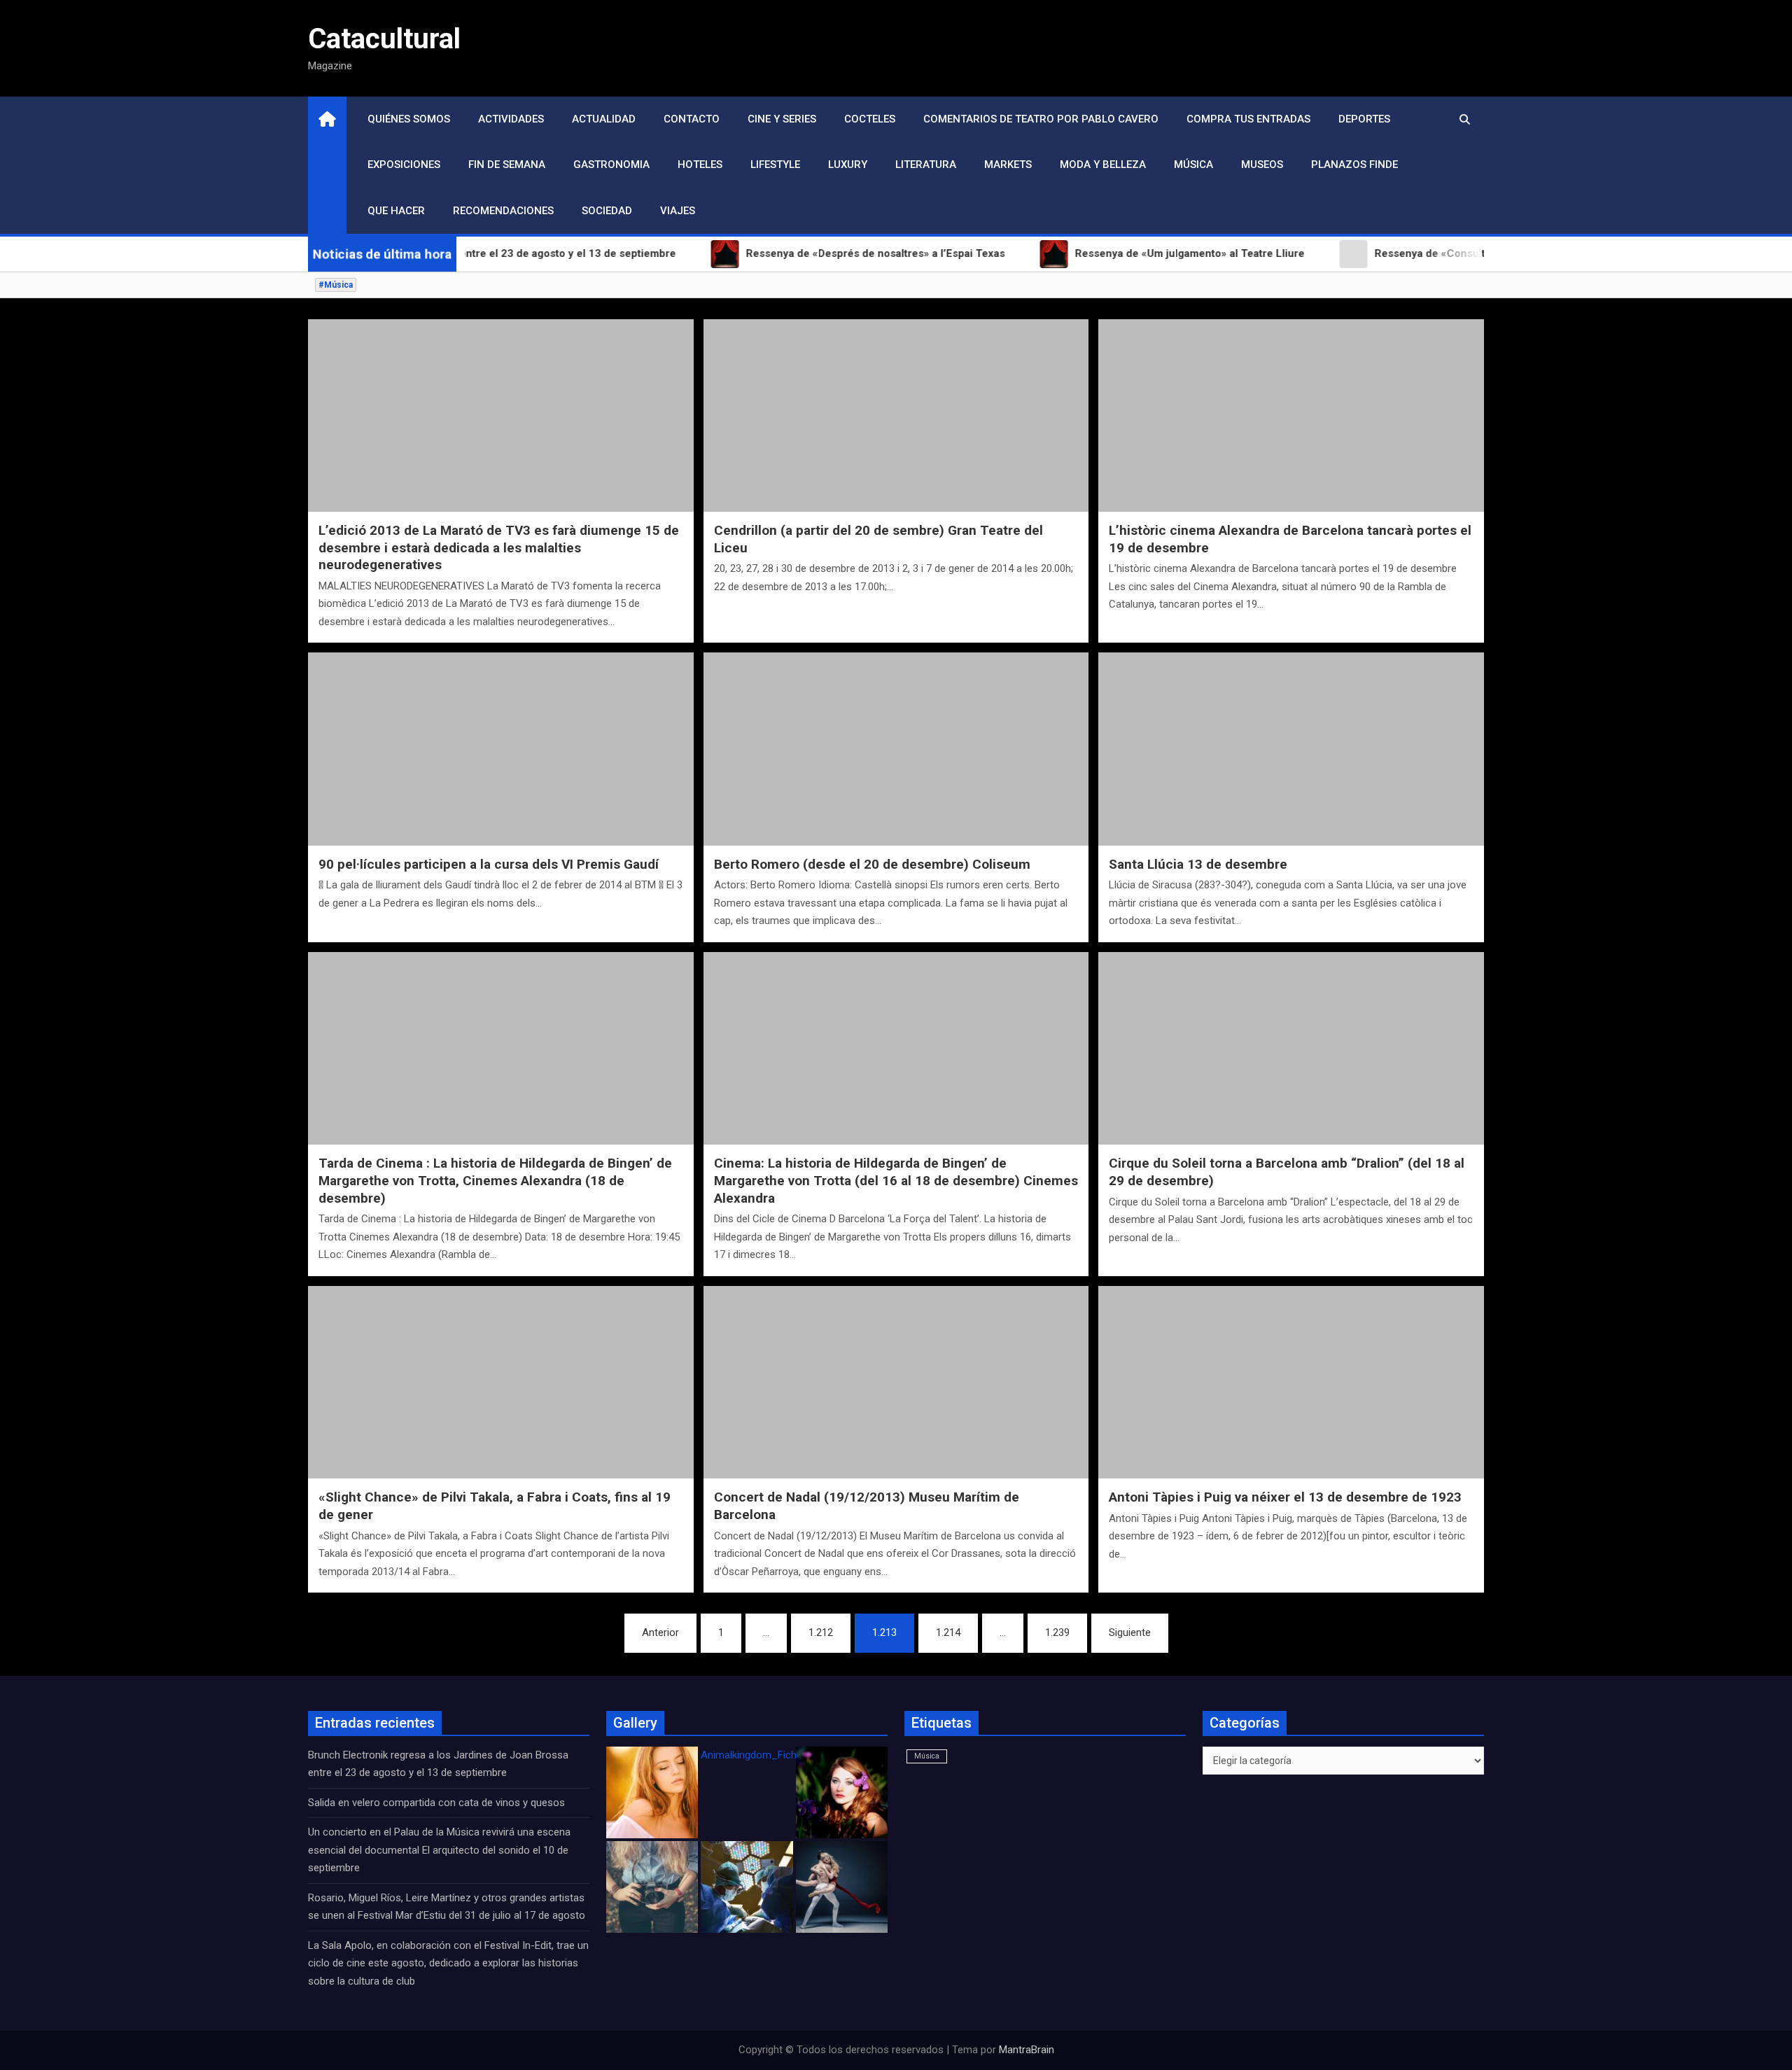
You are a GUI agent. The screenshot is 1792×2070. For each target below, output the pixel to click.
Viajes (678, 211)
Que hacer (396, 211)
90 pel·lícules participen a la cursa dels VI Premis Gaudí (489, 864)
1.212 (821, 1632)
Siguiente (1130, 1632)
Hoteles (700, 165)
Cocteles (870, 119)
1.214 (948, 1632)
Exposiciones (404, 165)
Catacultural (384, 39)
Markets (1008, 165)
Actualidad (604, 119)
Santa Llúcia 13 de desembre (1198, 864)
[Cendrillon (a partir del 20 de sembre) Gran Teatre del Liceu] (896, 415)
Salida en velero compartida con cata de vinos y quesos (436, 1803)
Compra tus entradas (1248, 119)
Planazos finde (1354, 165)
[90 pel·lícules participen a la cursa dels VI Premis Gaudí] (501, 749)
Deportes (1364, 119)
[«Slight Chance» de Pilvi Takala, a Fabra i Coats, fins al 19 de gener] (501, 1382)
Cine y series (782, 119)
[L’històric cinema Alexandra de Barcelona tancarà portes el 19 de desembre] (1291, 415)
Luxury (848, 165)
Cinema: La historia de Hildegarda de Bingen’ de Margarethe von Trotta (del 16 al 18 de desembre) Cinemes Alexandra (896, 1180)
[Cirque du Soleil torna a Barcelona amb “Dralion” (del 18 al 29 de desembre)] (1291, 1048)
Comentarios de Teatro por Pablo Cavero (1041, 119)
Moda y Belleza (1103, 165)
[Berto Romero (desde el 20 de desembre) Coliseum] (896, 749)
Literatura (926, 165)
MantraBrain (1027, 2050)
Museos (1262, 165)
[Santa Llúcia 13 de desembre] (1291, 749)
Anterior (660, 1632)
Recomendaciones (503, 211)
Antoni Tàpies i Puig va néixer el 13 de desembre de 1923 (1285, 1497)
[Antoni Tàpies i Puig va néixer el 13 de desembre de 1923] (1291, 1382)
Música (1193, 165)
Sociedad (607, 211)
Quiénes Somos (409, 119)
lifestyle (775, 165)
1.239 (1057, 1632)
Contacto (692, 119)
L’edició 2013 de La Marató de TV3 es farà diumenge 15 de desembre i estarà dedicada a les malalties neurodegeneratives (499, 547)
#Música (336, 285)
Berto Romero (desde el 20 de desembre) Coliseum (872, 864)
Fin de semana (507, 165)
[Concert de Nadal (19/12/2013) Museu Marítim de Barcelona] (896, 1382)
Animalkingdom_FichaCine (762, 1755)
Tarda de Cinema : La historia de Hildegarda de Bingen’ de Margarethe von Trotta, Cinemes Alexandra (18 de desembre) (495, 1180)
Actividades (511, 119)
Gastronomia (611, 165)
